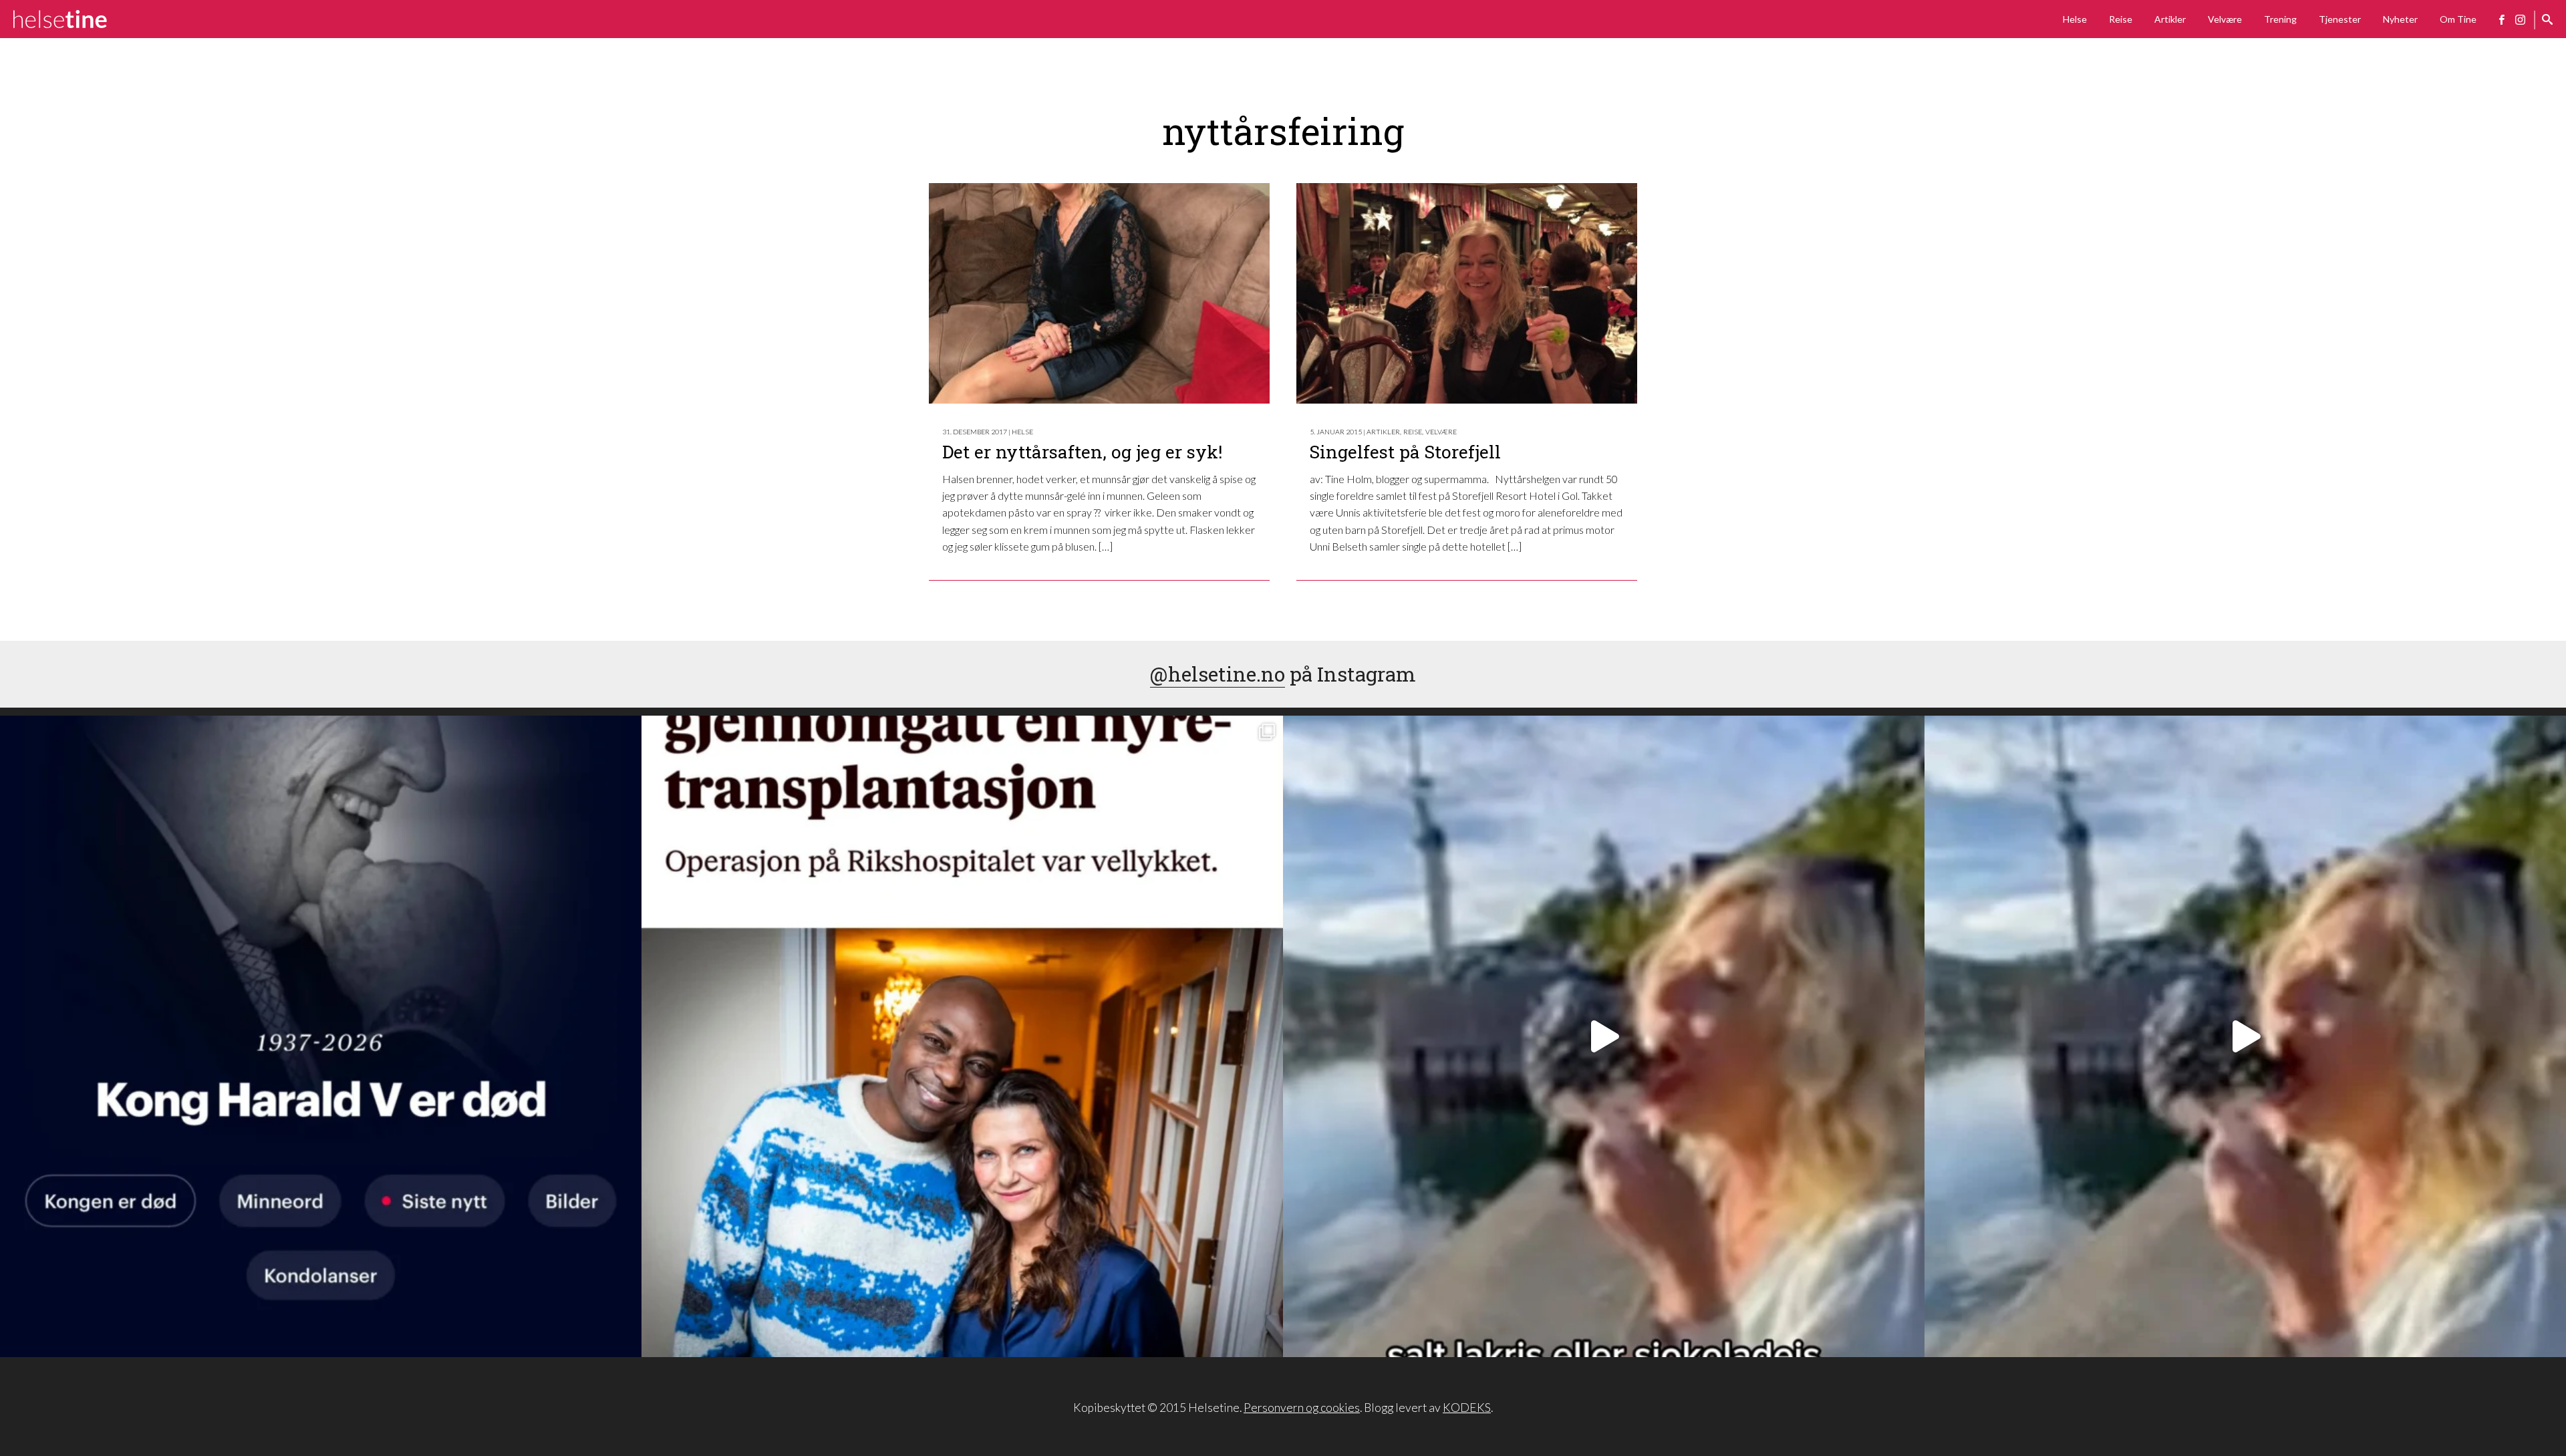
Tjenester (2340, 19)
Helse (2075, 19)
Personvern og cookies (1302, 1408)
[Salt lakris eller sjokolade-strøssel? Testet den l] (1604, 1036)
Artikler (2170, 19)
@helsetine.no (1218, 674)
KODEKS (1467, 1408)
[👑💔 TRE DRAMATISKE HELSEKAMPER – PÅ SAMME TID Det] (962, 1036)
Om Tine (2458, 19)
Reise (2121, 19)
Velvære (2225, 19)
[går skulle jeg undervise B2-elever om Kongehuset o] (321, 1036)
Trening (2280, 19)
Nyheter (2400, 19)
